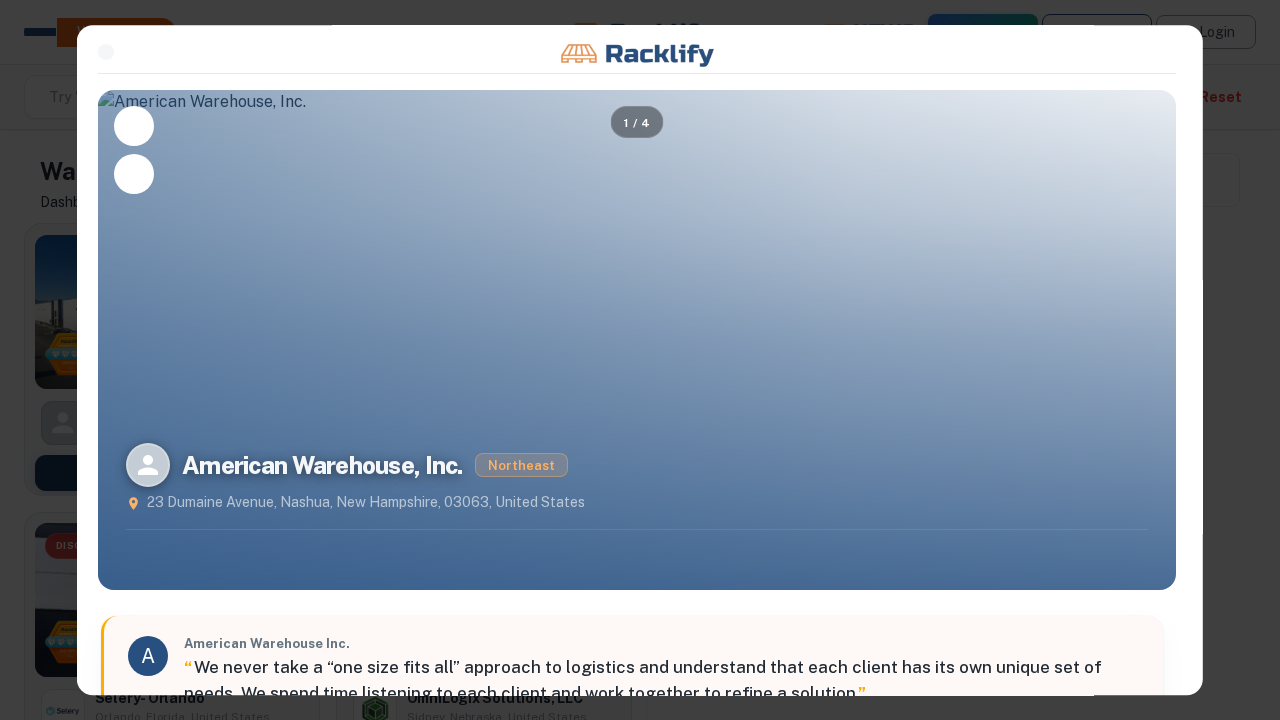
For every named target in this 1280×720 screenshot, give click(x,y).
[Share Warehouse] (134, 174)
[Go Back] (106, 52)
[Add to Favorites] (134, 126)
